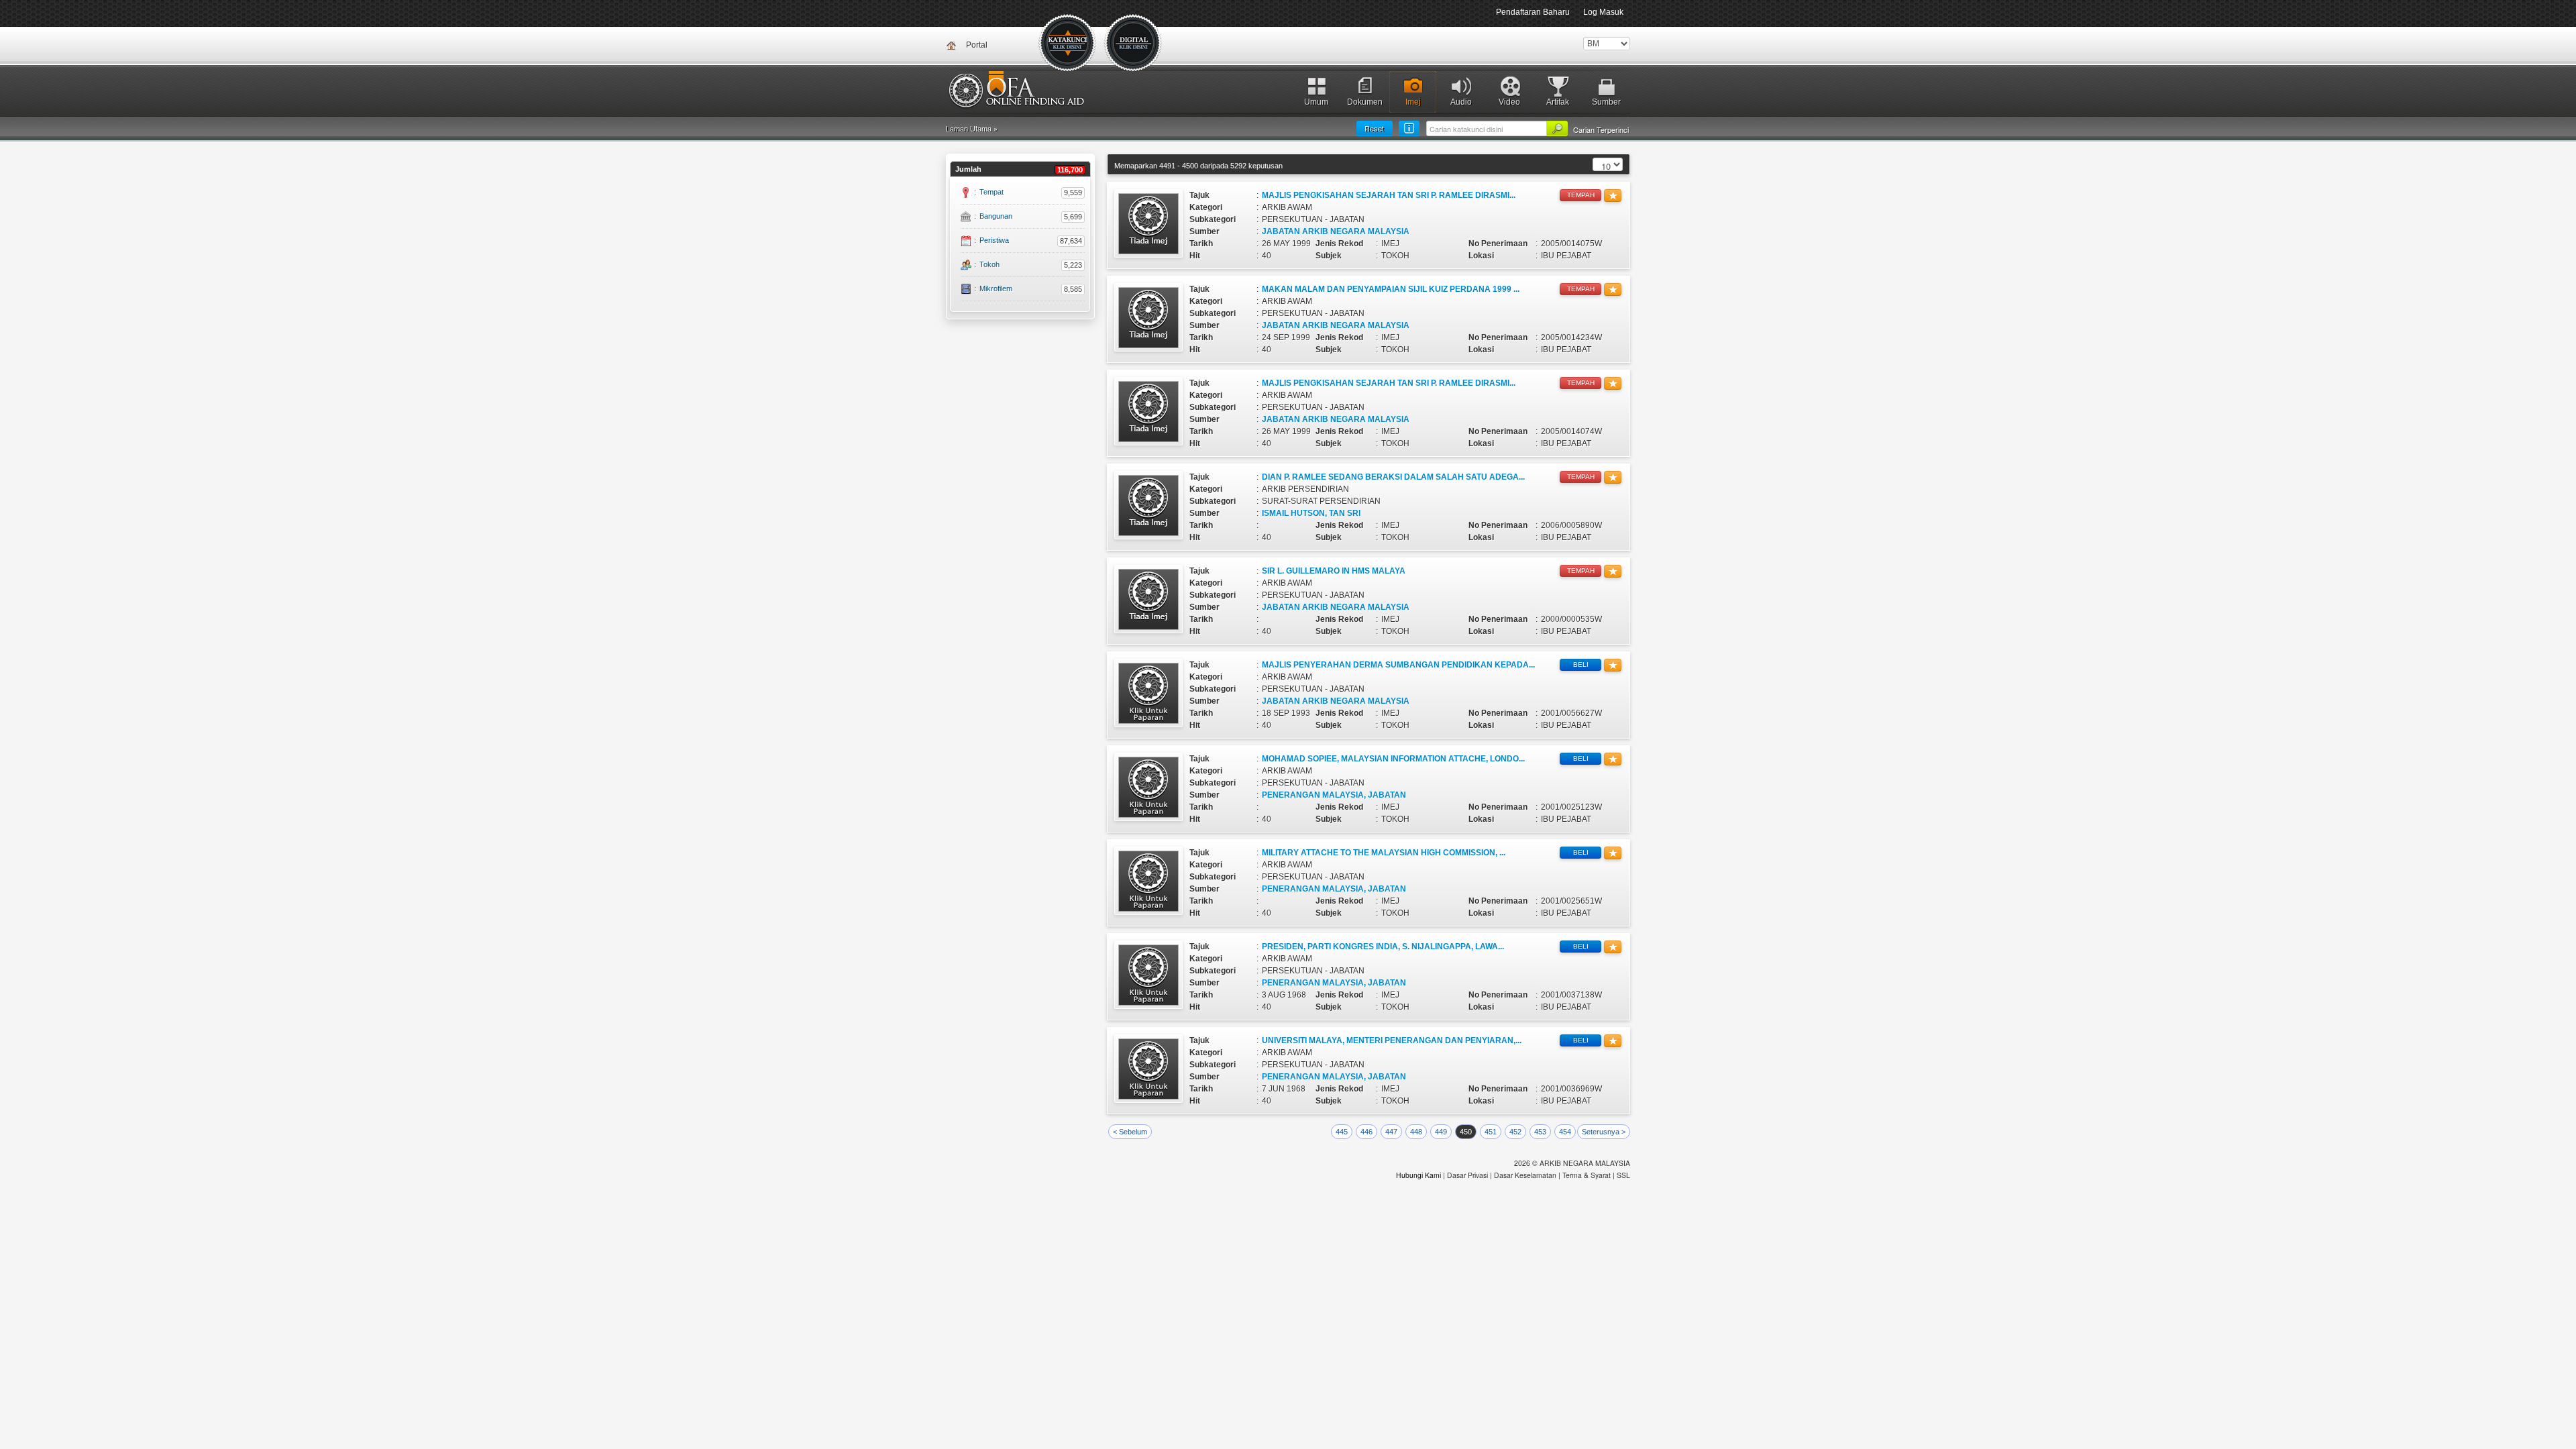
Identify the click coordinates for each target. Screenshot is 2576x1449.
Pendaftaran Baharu (1533, 12)
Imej (1413, 102)
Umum (1316, 102)
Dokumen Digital (1134, 44)
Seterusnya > (1604, 1132)
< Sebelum (1130, 1132)
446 (1366, 1132)
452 (1515, 1132)
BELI (1581, 664)
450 (1466, 1132)
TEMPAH (1581, 195)
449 (1441, 1132)
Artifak (1558, 102)
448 (1416, 1132)
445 (1342, 1132)
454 (1565, 1132)
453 (1540, 1132)
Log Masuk (1603, 12)
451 (1491, 1132)
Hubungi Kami (1418, 1175)
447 (1391, 1132)
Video (1509, 102)
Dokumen (1365, 102)
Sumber (1606, 102)
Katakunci (1068, 44)
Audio (1461, 102)
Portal (977, 45)
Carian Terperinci (1601, 129)
